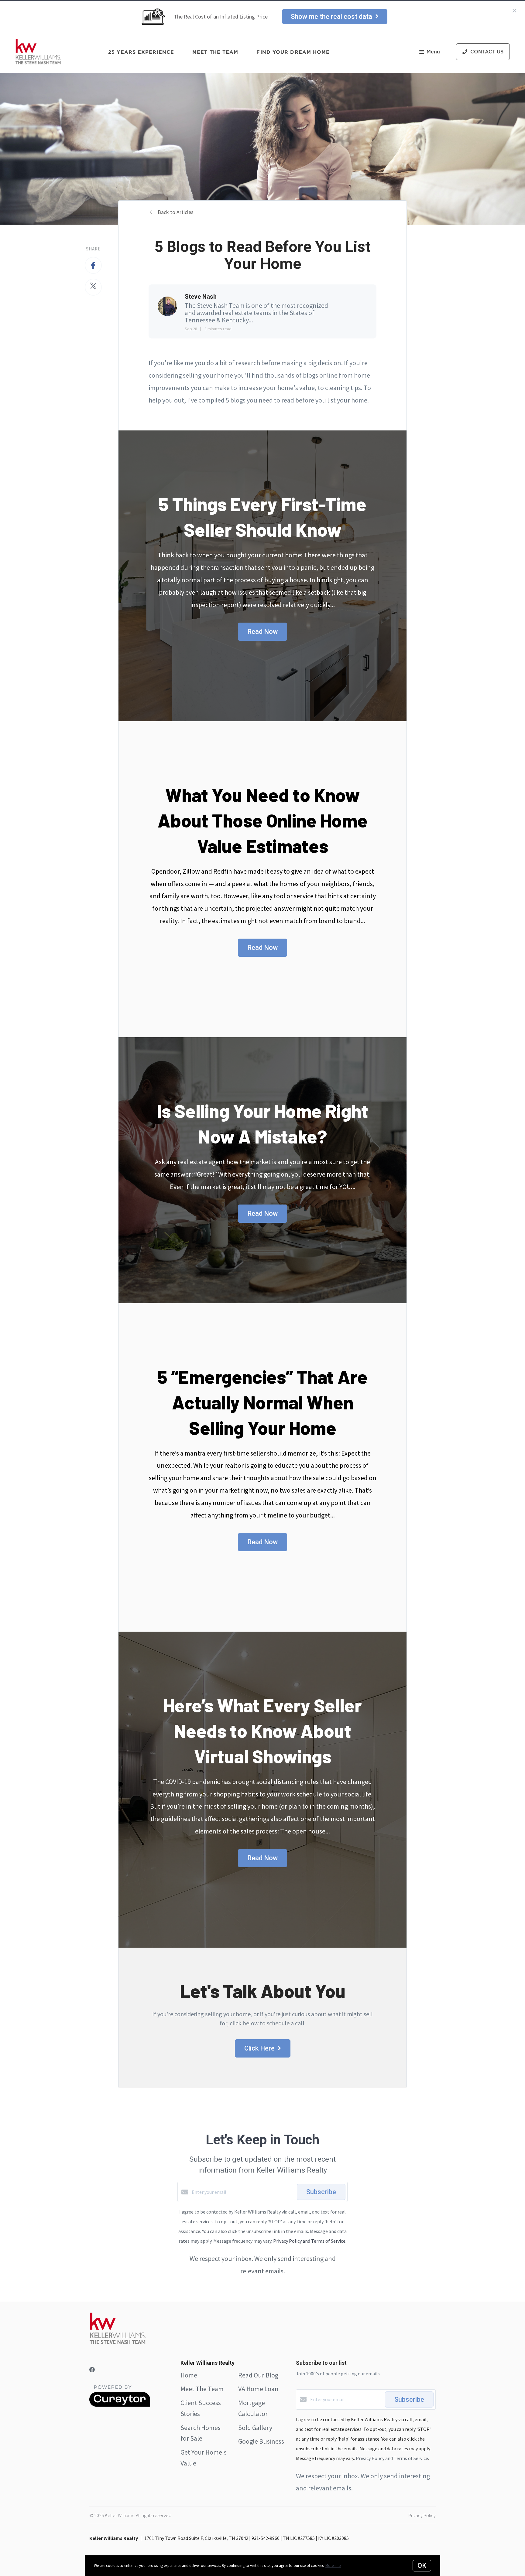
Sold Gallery (255, 2428)
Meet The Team (202, 2389)
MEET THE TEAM (215, 52)
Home (189, 2375)
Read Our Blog (258, 2375)
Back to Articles (176, 212)
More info (333, 2566)
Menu (433, 52)
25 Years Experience (141, 52)
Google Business (261, 2441)
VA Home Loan (258, 2389)
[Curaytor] (120, 2405)
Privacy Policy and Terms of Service (309, 2241)
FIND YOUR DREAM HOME (293, 52)
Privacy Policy (422, 2515)
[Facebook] (92, 2370)
